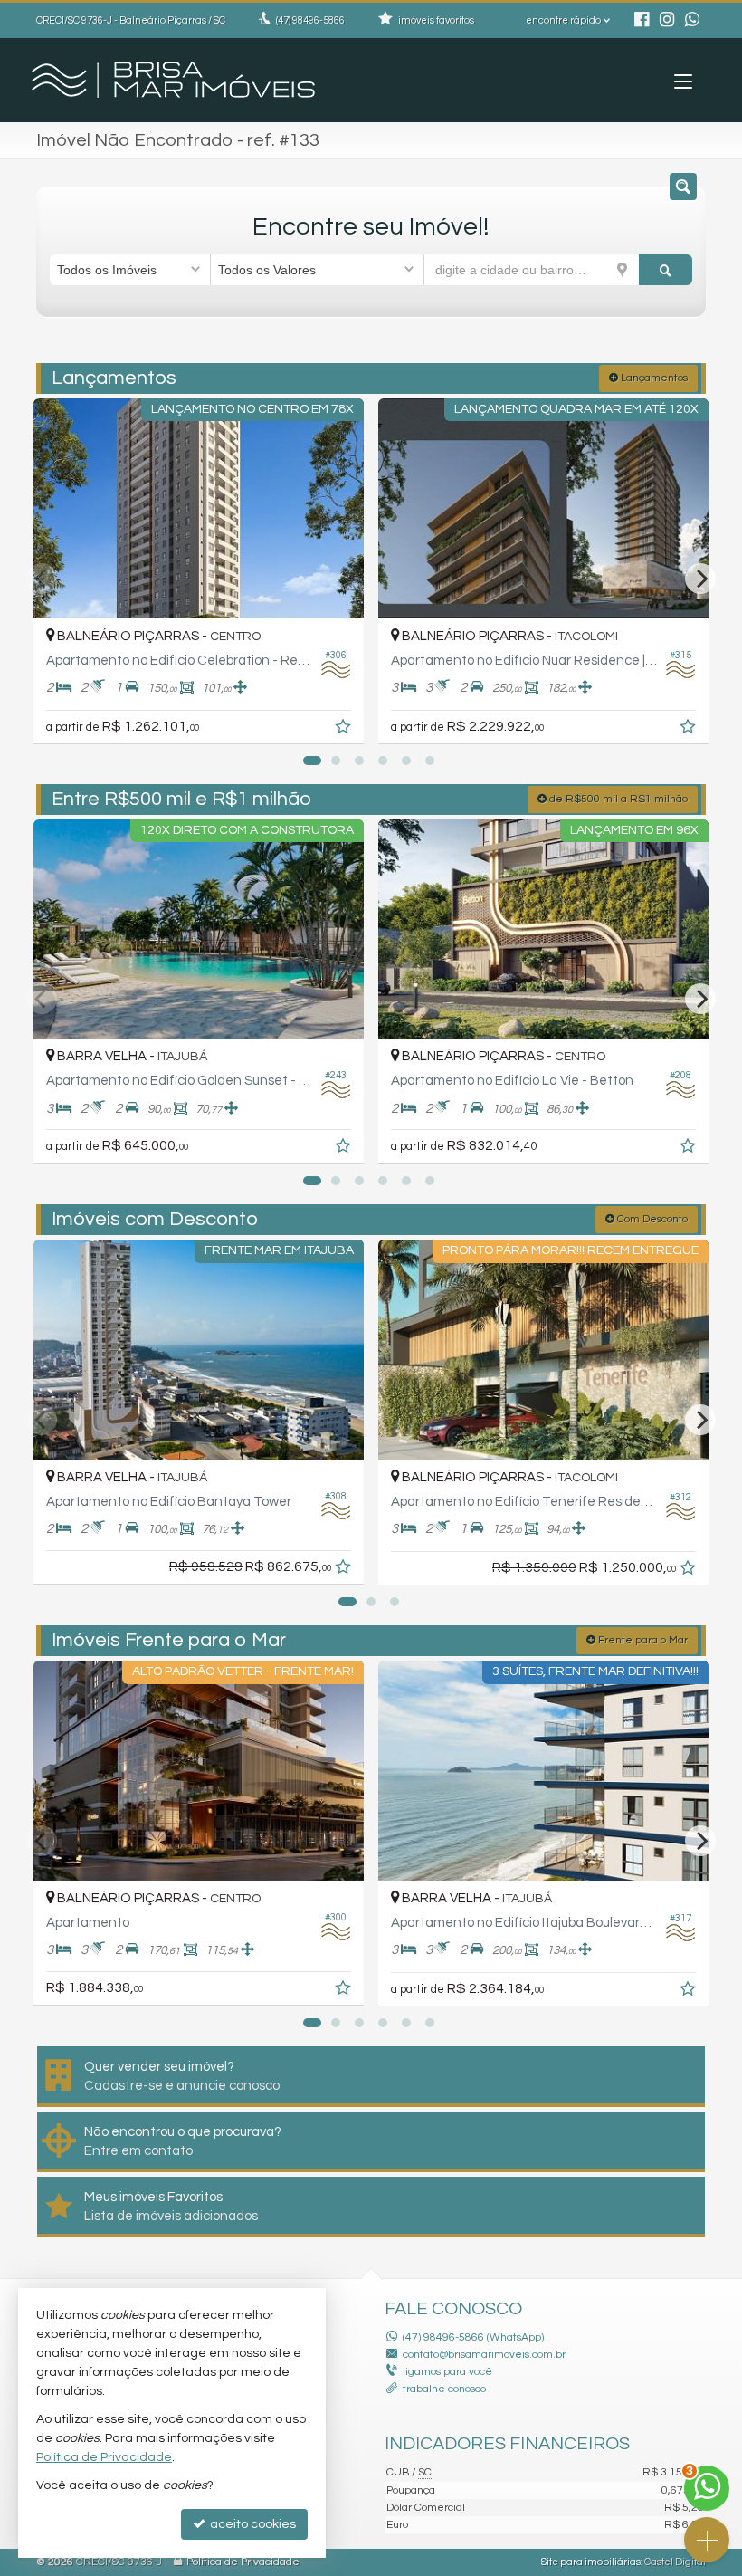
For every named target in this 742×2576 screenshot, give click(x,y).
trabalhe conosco (444, 2389)
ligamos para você (447, 2372)
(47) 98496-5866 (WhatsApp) (473, 2337)
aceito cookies (252, 2524)
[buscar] (666, 270)
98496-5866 (310, 20)
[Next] (700, 579)
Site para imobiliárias (591, 2562)
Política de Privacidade (243, 2562)
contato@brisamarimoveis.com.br (484, 2355)
